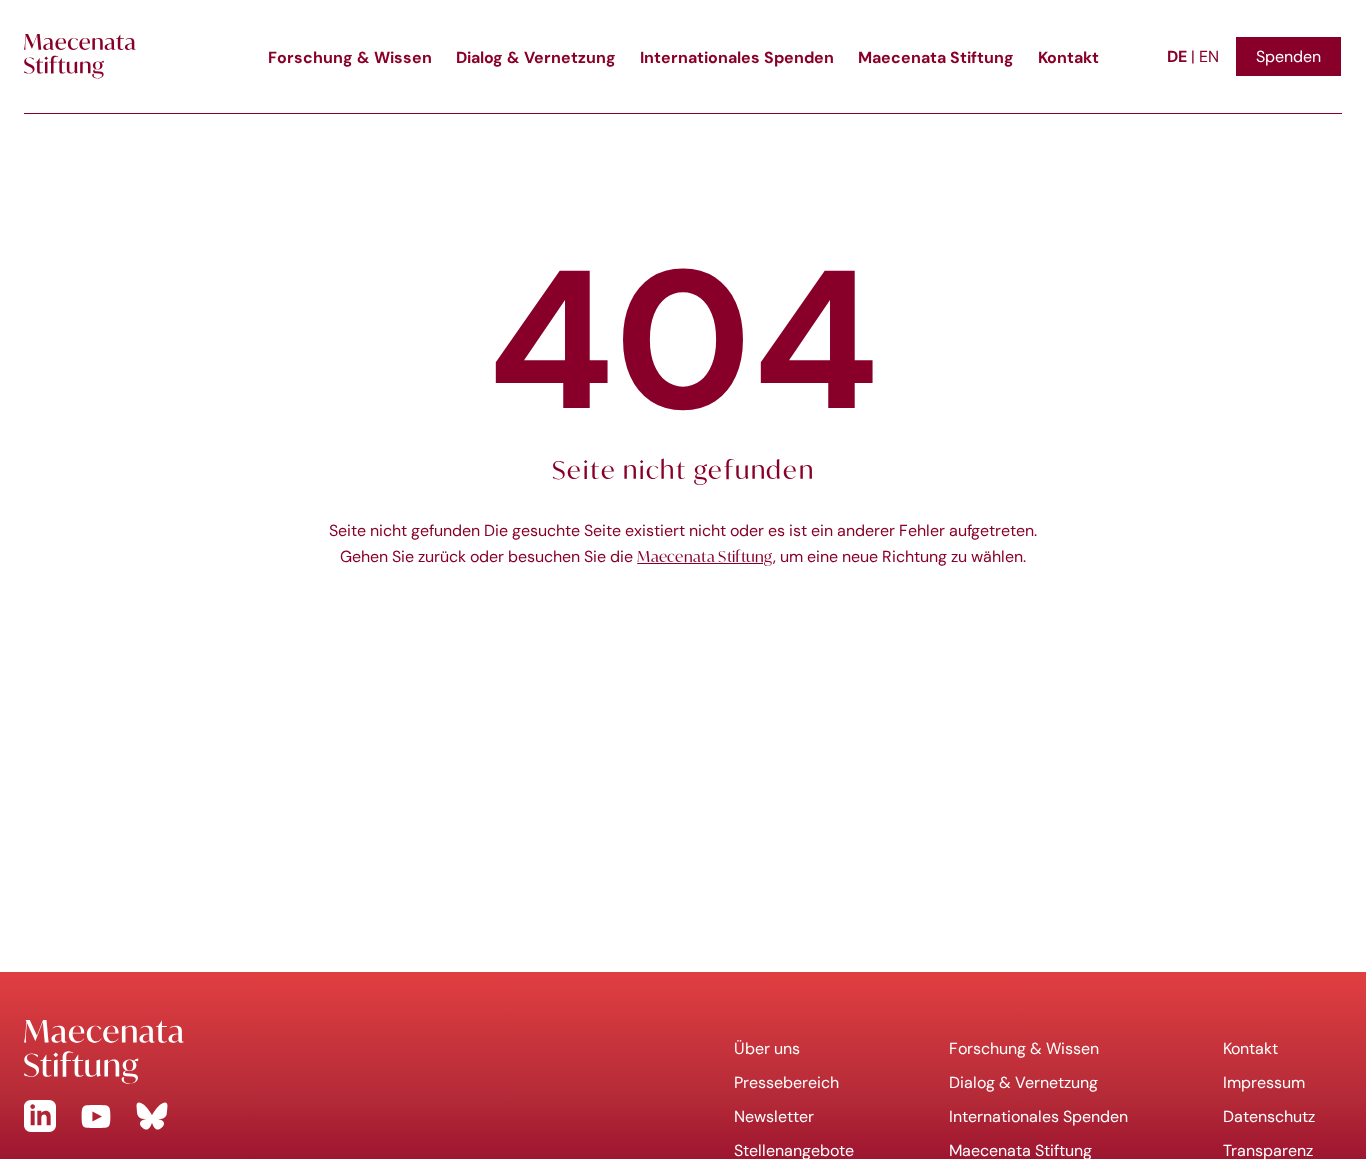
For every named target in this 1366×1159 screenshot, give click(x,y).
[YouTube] (96, 1116)
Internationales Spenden (737, 57)
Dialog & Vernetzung (536, 57)
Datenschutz (1269, 1116)
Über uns (767, 1048)
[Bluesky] (152, 1116)
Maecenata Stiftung (936, 57)
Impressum (1264, 1082)
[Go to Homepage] (341, 1052)
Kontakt (1068, 57)
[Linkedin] (40, 1116)
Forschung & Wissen (350, 57)
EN (1209, 56)
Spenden (1288, 56)
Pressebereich (786, 1082)
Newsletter (774, 1116)
